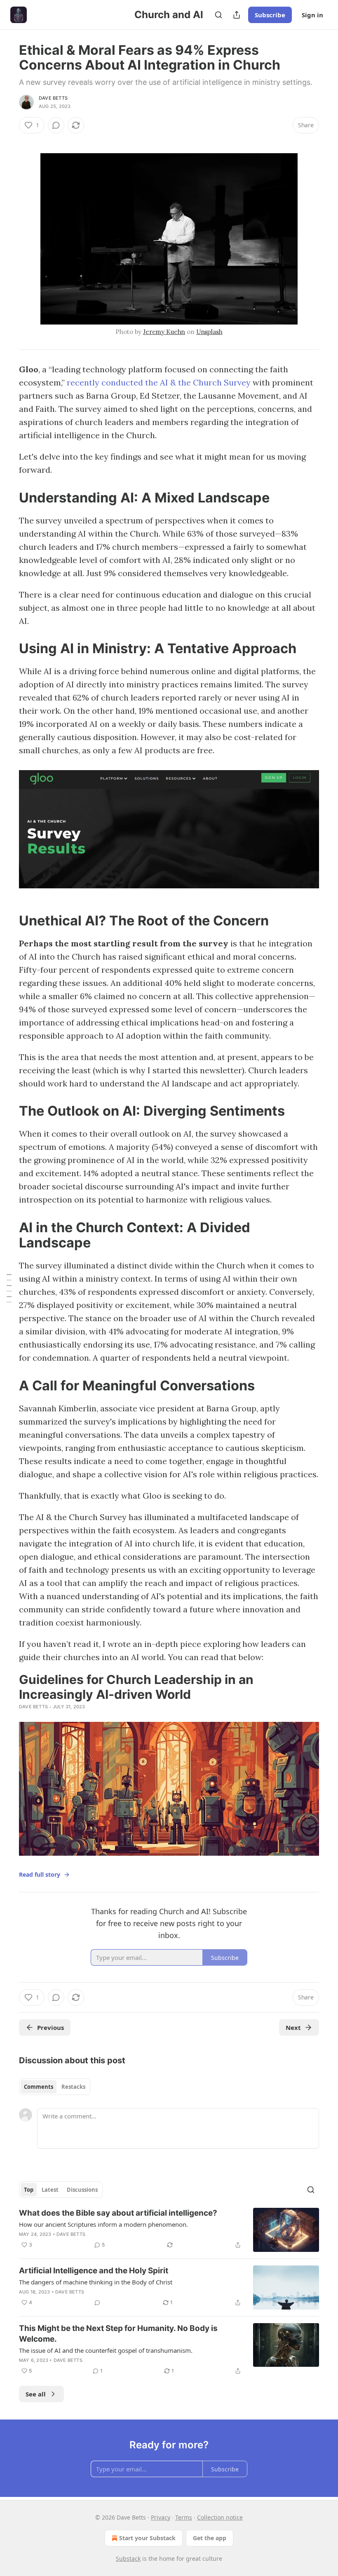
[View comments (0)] (56, 125)
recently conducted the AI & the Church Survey (159, 382)
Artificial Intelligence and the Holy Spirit (94, 2271)
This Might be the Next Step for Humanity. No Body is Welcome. (118, 2334)
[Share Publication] (237, 15)
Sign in (312, 15)
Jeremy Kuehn (164, 332)
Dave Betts (53, 98)
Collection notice (220, 2517)
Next (293, 2027)
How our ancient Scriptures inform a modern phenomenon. (103, 2224)
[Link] (7, 497)
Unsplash (209, 332)
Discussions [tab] (82, 2190)
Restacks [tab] (73, 2087)
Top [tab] (29, 2190)
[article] (169, 2230)
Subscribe (270, 15)
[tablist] (55, 2087)
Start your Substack (147, 2538)
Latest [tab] (50, 2190)
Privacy (161, 2517)
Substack (128, 2558)
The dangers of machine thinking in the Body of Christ (96, 2282)
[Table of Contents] (9, 1288)
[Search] (218, 15)
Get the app (210, 2538)
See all (36, 2394)
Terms (184, 2517)
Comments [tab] (39, 2087)
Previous (50, 2027)
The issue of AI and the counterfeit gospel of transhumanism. (106, 2350)
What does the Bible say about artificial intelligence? (118, 2213)
